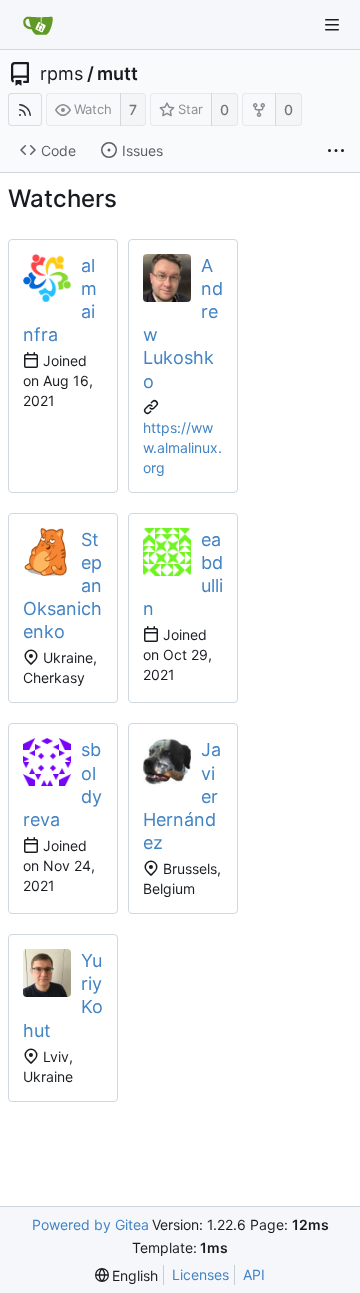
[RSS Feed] (25, 109)
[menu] (127, 1275)
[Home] (38, 25)
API (254, 1274)
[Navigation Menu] (332, 25)
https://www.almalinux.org (182, 447)
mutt (117, 74)
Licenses (200, 1274)
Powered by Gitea (90, 1224)
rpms (61, 74)
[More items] (336, 151)
